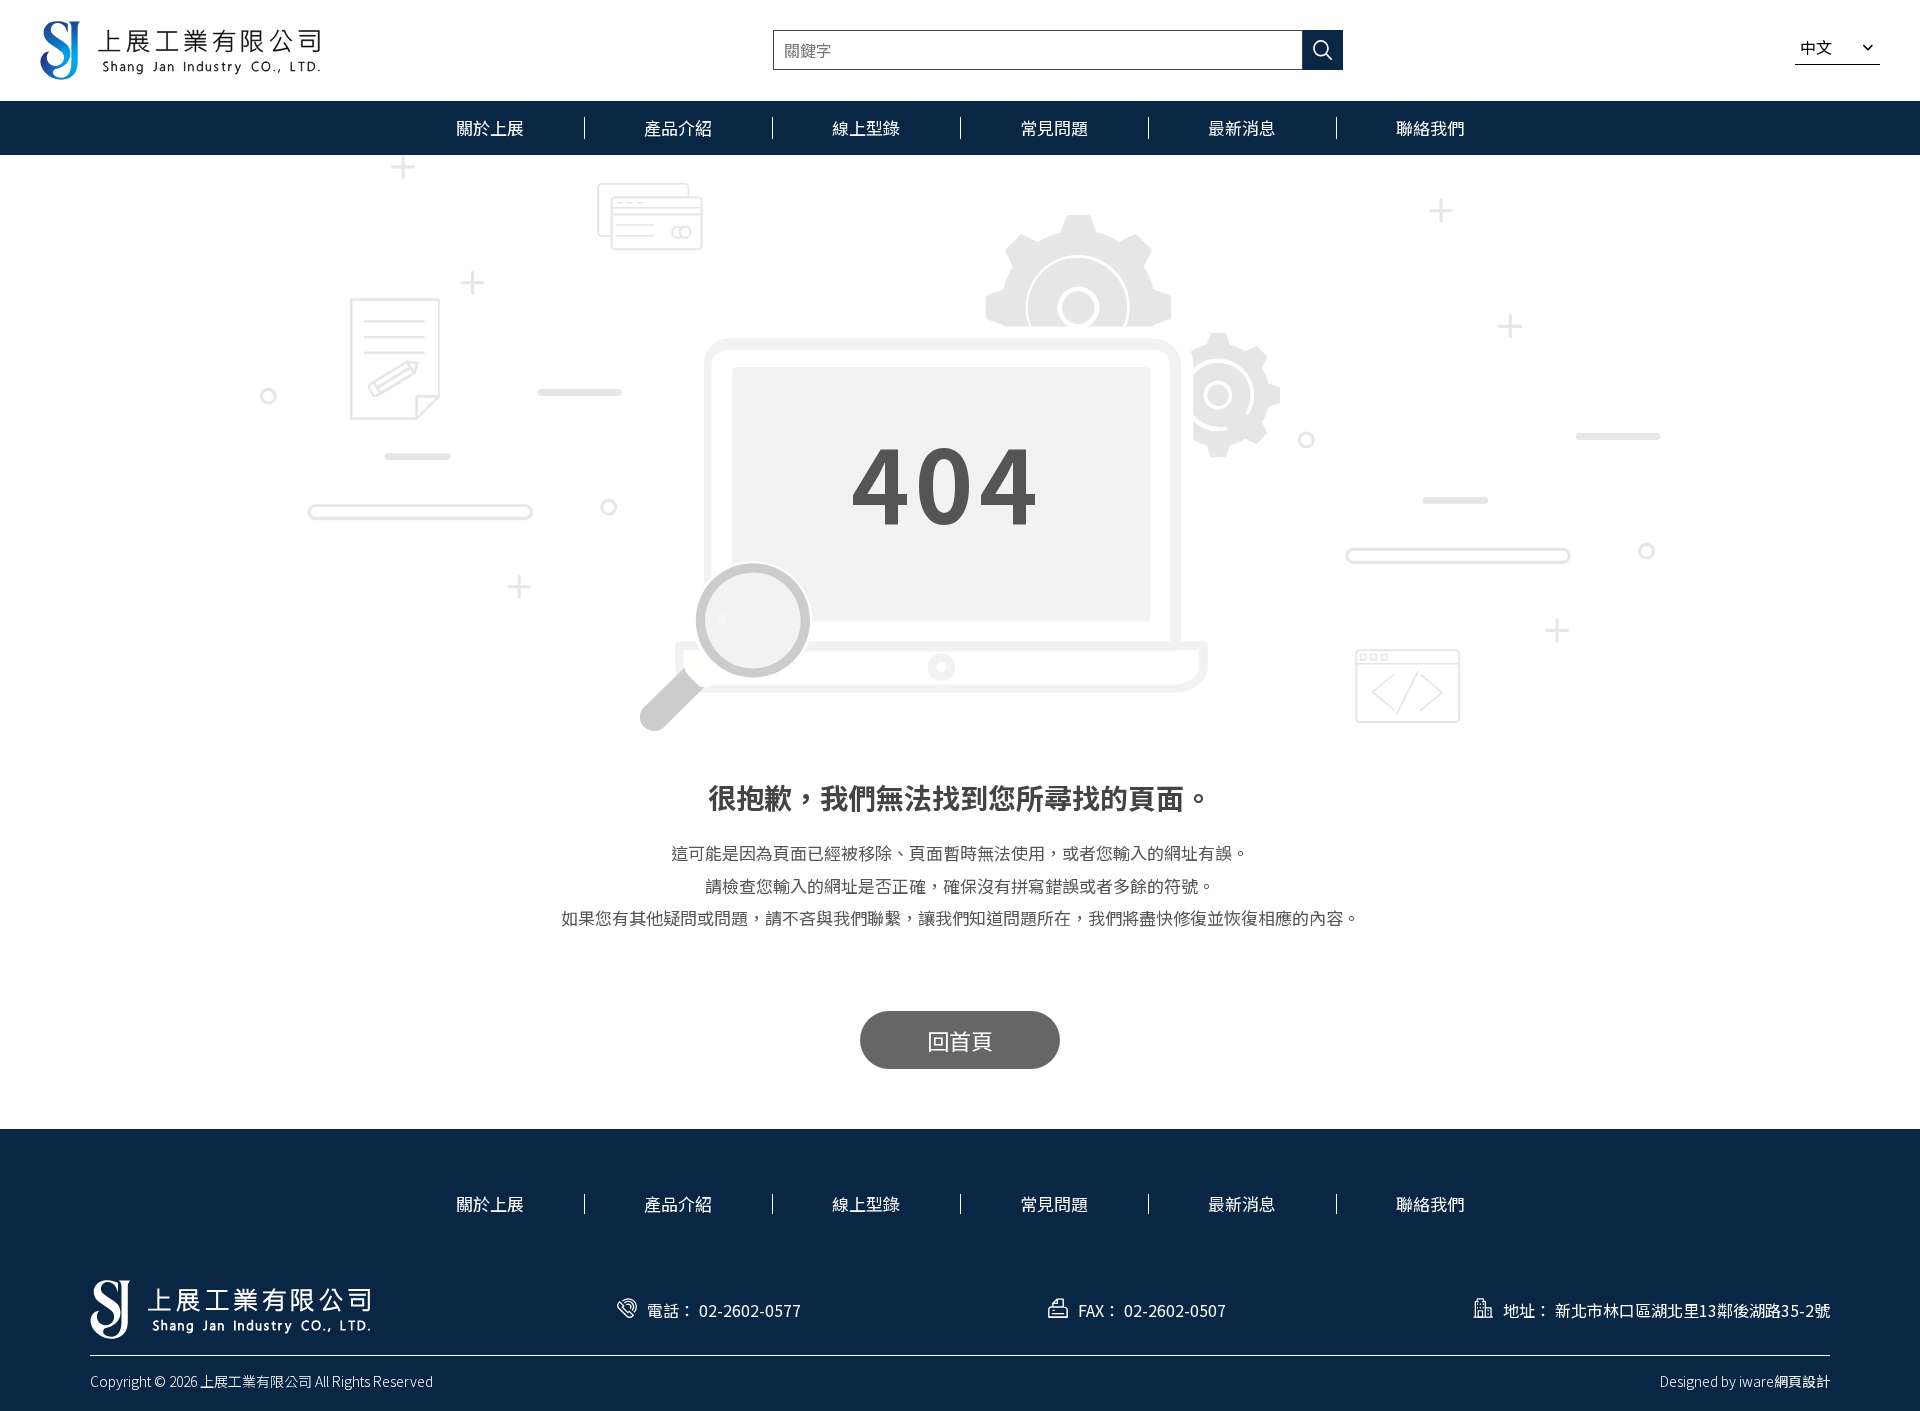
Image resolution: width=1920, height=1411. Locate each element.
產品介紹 (678, 1203)
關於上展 (490, 1203)
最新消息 (1242, 1203)
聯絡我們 (1430, 1203)
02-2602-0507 (1175, 1310)
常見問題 (1054, 1203)
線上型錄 (866, 1203)
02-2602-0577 (750, 1310)
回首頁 (960, 1040)
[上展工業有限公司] (180, 50)
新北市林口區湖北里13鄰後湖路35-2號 (1692, 1310)
